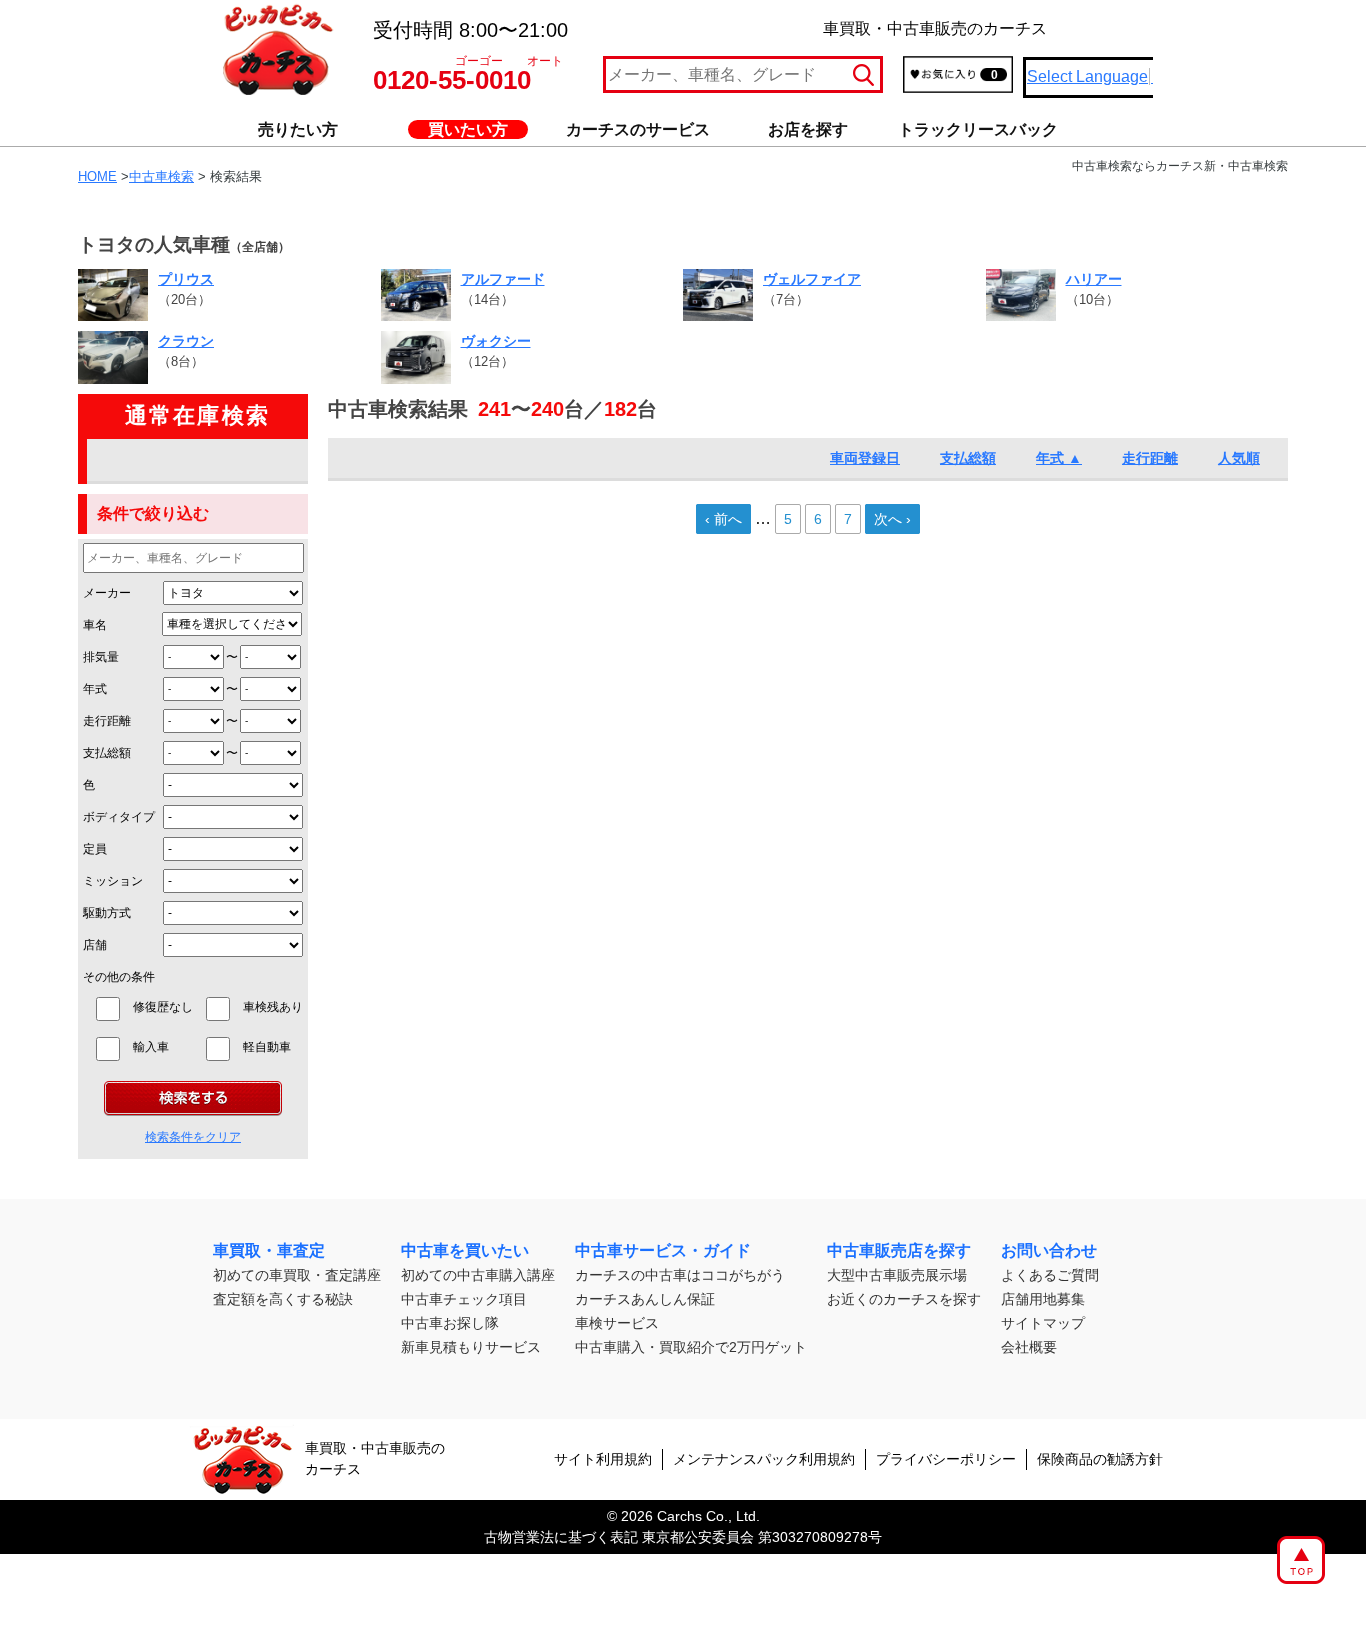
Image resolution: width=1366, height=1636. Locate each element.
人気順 (1239, 458)
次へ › (892, 519)
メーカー (107, 593)
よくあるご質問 (1050, 1275)
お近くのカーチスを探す (904, 1299)
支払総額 (107, 753)
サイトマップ (1043, 1323)
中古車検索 (161, 176)
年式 (95, 689)
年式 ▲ (1059, 458)
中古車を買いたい (465, 1250)
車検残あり (273, 1007)
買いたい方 (468, 129)
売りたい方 (298, 129)
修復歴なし (163, 1007)
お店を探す (808, 129)
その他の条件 (119, 977)
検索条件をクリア (193, 1137)
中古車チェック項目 (464, 1299)
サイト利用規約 (603, 1459)
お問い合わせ (1049, 1250)
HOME (97, 176)
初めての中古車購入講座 (478, 1275)
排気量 (101, 657)
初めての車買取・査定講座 (297, 1275)
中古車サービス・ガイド (663, 1250)
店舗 (95, 945)
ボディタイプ (119, 817)
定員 (95, 849)
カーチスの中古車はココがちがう (680, 1275)
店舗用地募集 (1043, 1299)
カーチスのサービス (638, 129)
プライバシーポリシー (946, 1459)
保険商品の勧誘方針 (1100, 1459)
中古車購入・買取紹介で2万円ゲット (691, 1347)
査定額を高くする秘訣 (283, 1299)
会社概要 (1029, 1347)
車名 (95, 625)
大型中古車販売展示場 (897, 1275)
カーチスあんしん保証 (645, 1299)
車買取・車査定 (269, 1250)
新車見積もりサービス (471, 1347)
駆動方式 (107, 913)
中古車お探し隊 (450, 1323)
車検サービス (617, 1323)
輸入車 (163, 1047)
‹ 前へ (723, 519)
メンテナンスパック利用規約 (764, 1459)
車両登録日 (865, 458)
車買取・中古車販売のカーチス (375, 1458)
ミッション (113, 881)
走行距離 (107, 721)
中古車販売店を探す (899, 1250)
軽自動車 (273, 1047)
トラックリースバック (978, 129)
